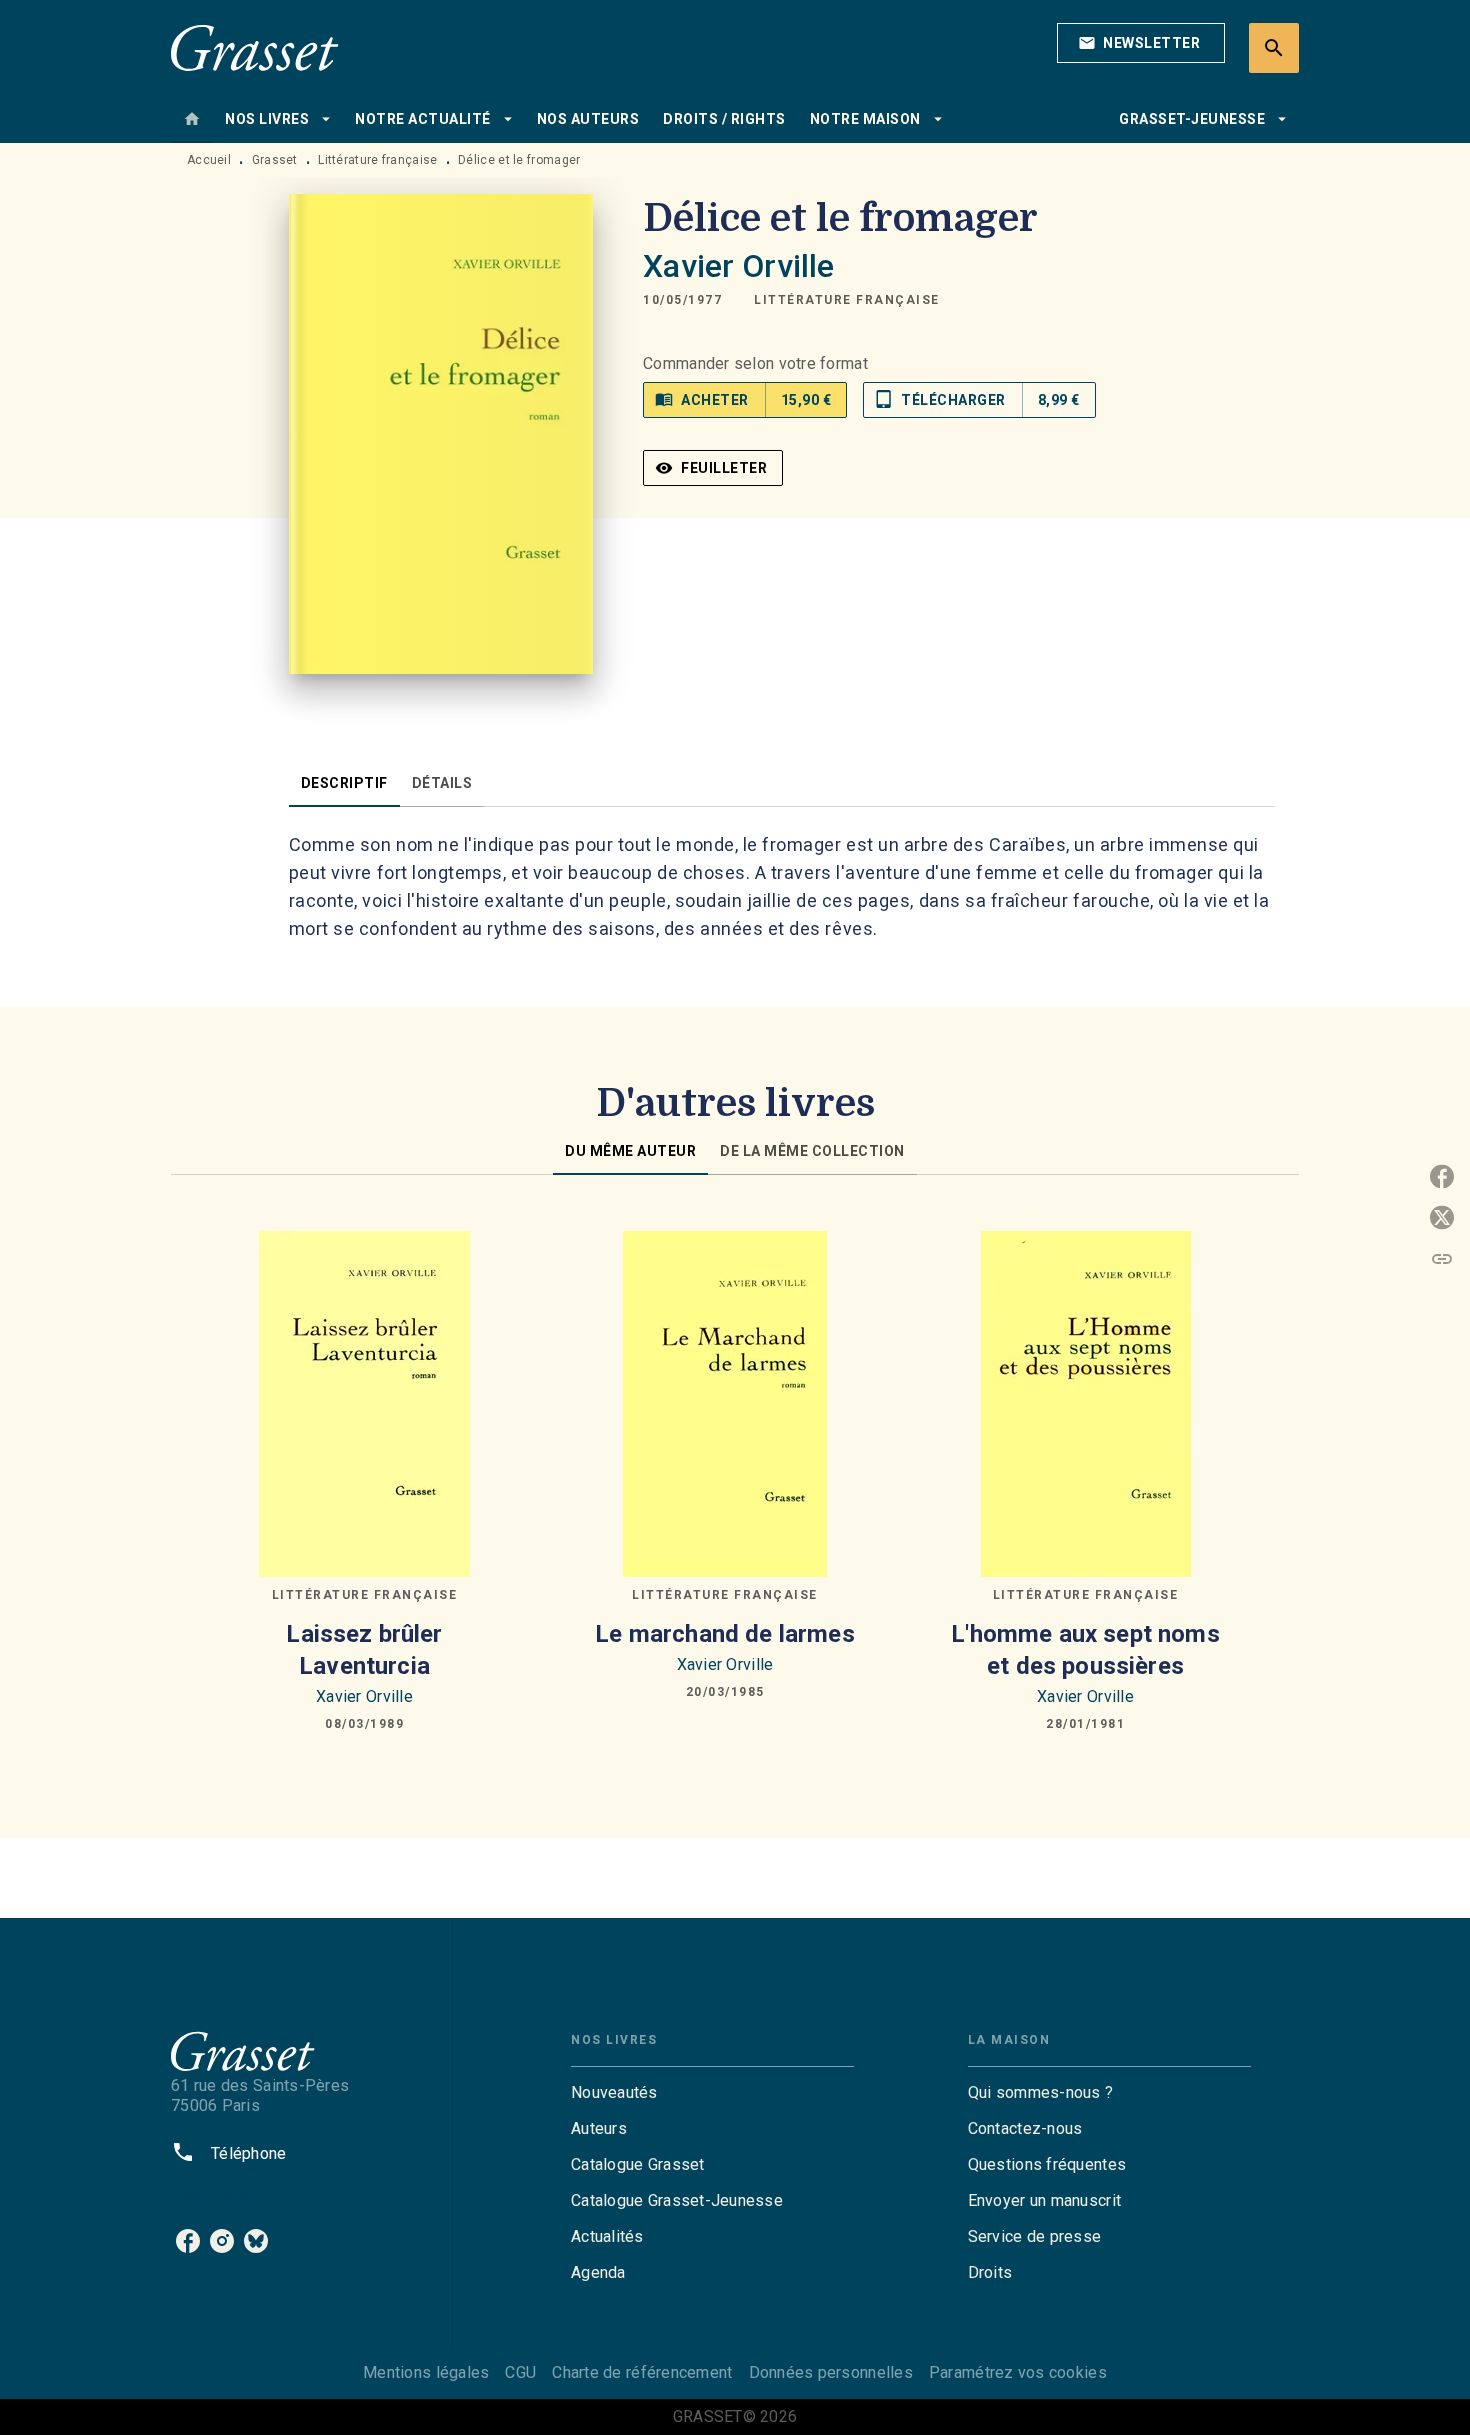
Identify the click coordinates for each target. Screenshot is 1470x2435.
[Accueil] (255, 47)
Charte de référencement (642, 2372)
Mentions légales (426, 2372)
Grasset (275, 160)
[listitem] (188, 2241)
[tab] (192, 119)
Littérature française (377, 160)
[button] (1141, 43)
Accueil (209, 160)
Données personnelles (831, 2372)
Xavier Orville (738, 266)
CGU (520, 2372)
